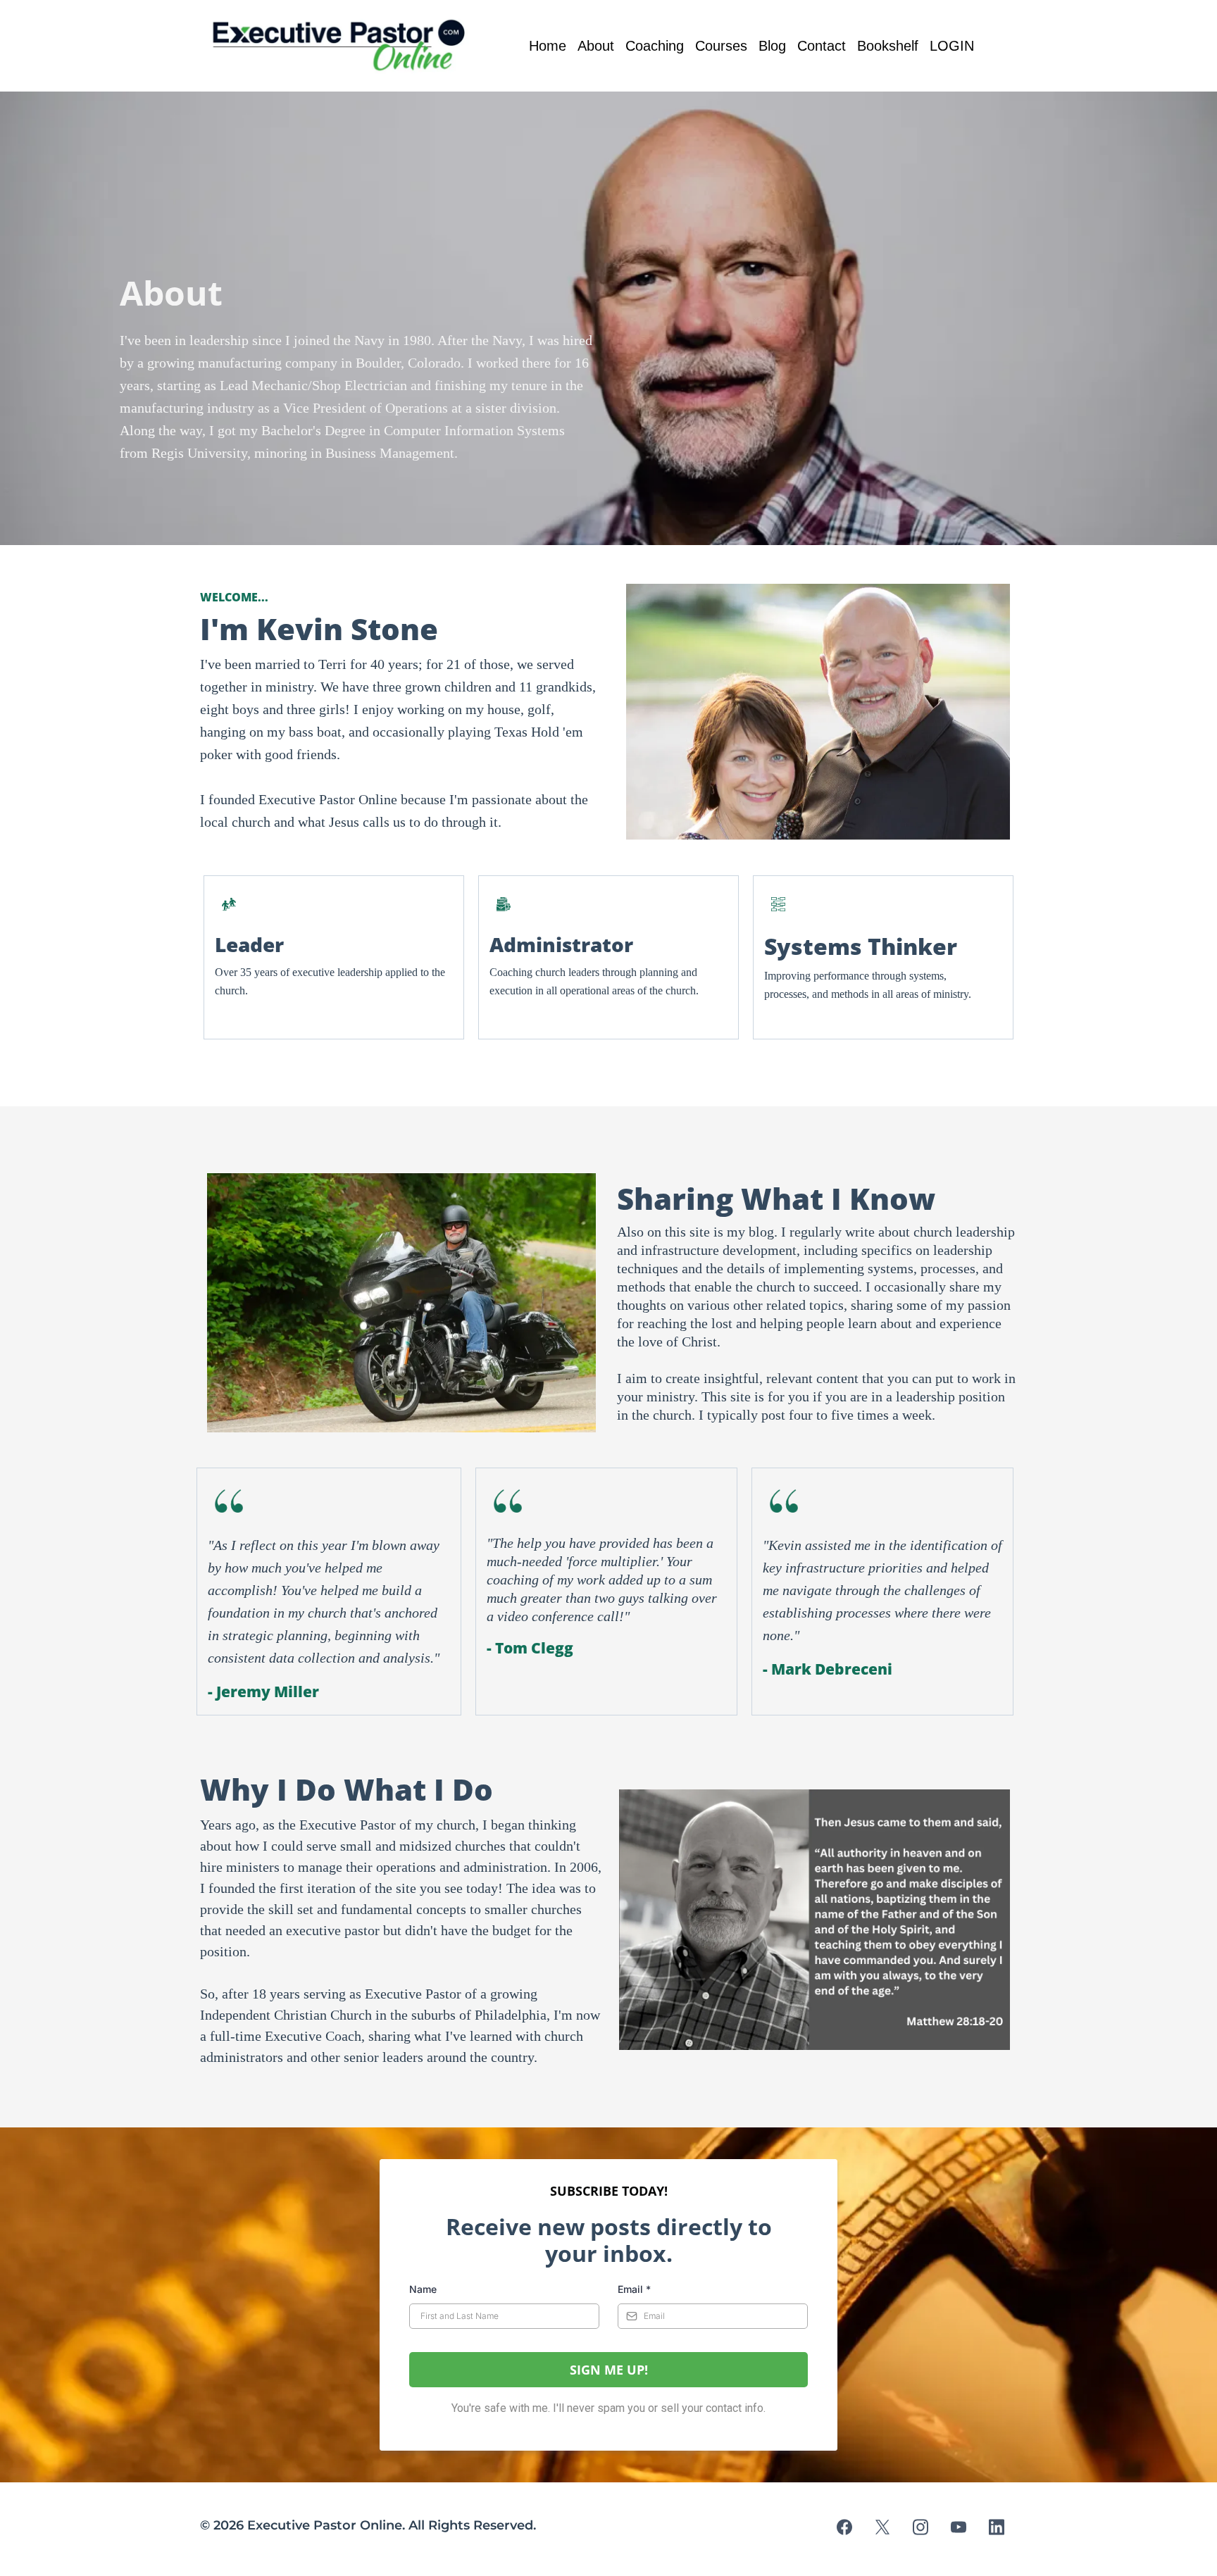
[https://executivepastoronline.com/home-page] (342, 46)
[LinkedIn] (997, 2527)
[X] (882, 2527)
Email (634, 2289)
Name (423, 2289)
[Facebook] (844, 2527)
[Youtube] (959, 2527)
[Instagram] (920, 2527)
